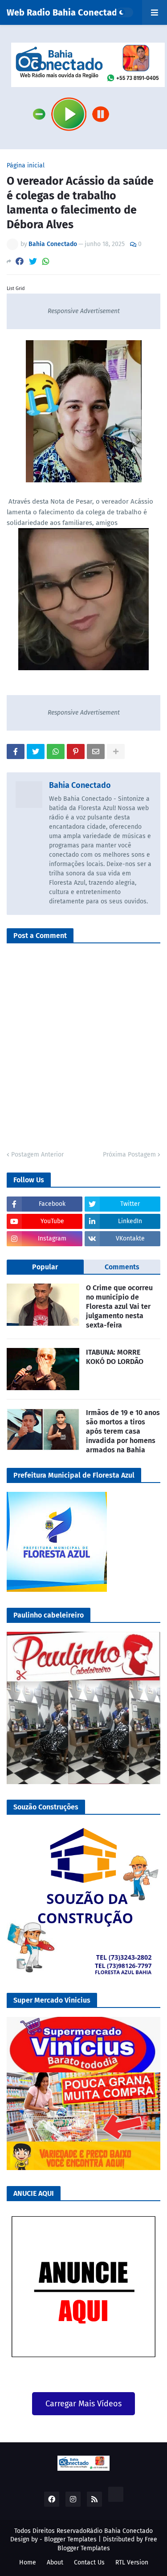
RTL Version (132, 2562)
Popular (45, 1267)
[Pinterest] (76, 751)
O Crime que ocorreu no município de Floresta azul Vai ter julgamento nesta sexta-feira (119, 1306)
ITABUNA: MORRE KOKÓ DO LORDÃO (115, 1357)
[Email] (96, 751)
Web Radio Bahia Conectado (65, 12)
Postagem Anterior (37, 1155)
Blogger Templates (70, 2539)
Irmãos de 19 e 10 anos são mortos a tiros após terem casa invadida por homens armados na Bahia (123, 1431)
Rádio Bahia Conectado (120, 2531)
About (55, 2562)
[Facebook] (20, 261)
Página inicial (26, 166)
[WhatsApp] (46, 261)
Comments (122, 1267)
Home (28, 2562)
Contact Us (89, 2562)
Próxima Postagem (129, 1155)
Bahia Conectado (80, 785)
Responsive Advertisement (84, 311)
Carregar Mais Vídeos (83, 2404)
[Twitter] (33, 261)
